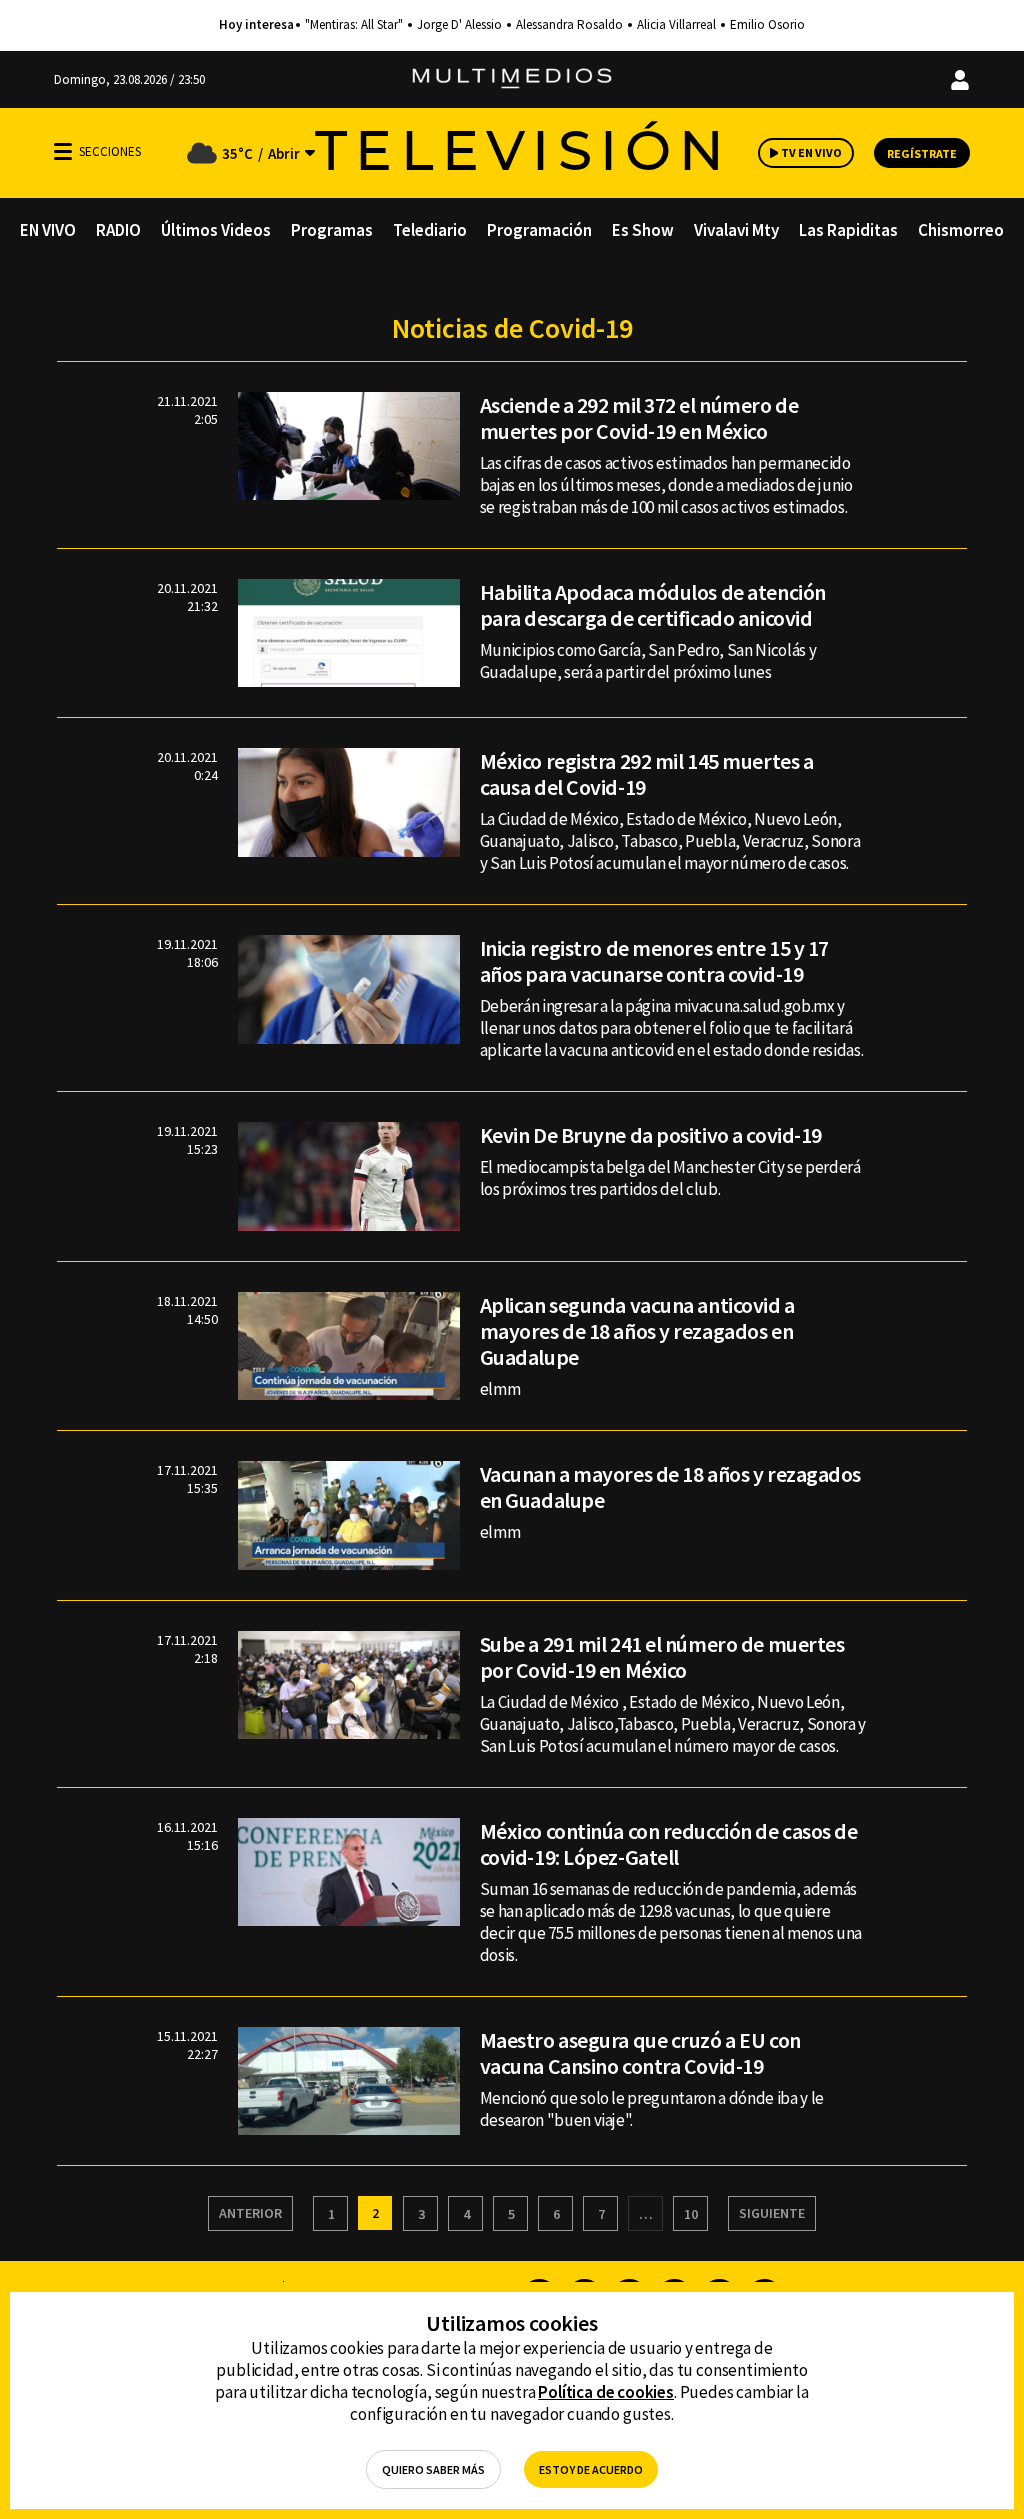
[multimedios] (512, 79)
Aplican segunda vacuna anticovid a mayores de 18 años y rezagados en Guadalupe (637, 1331)
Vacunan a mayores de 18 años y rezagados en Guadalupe (670, 1487)
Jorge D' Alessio (459, 25)
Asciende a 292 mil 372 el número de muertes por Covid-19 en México (639, 418)
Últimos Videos (216, 230)
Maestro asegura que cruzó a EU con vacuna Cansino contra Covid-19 (640, 2053)
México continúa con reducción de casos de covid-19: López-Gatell (669, 1844)
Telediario (430, 230)
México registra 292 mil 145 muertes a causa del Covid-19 (647, 774)
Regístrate (922, 153)
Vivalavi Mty (736, 230)
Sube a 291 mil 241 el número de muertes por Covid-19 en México (662, 1657)
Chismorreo (961, 230)
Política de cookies (606, 2392)
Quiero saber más (433, 2469)
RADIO (118, 230)
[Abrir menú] (63, 151)
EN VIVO (48, 230)
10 (691, 2214)
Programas (332, 230)
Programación (539, 230)
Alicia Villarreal (676, 25)
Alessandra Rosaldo (569, 25)
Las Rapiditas (848, 230)
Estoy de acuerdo (591, 2469)
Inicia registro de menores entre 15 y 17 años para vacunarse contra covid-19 (654, 961)
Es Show (643, 230)
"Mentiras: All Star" (354, 25)
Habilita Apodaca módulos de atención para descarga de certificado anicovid (653, 605)
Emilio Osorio (767, 25)
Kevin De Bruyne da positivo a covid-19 (651, 1135)
